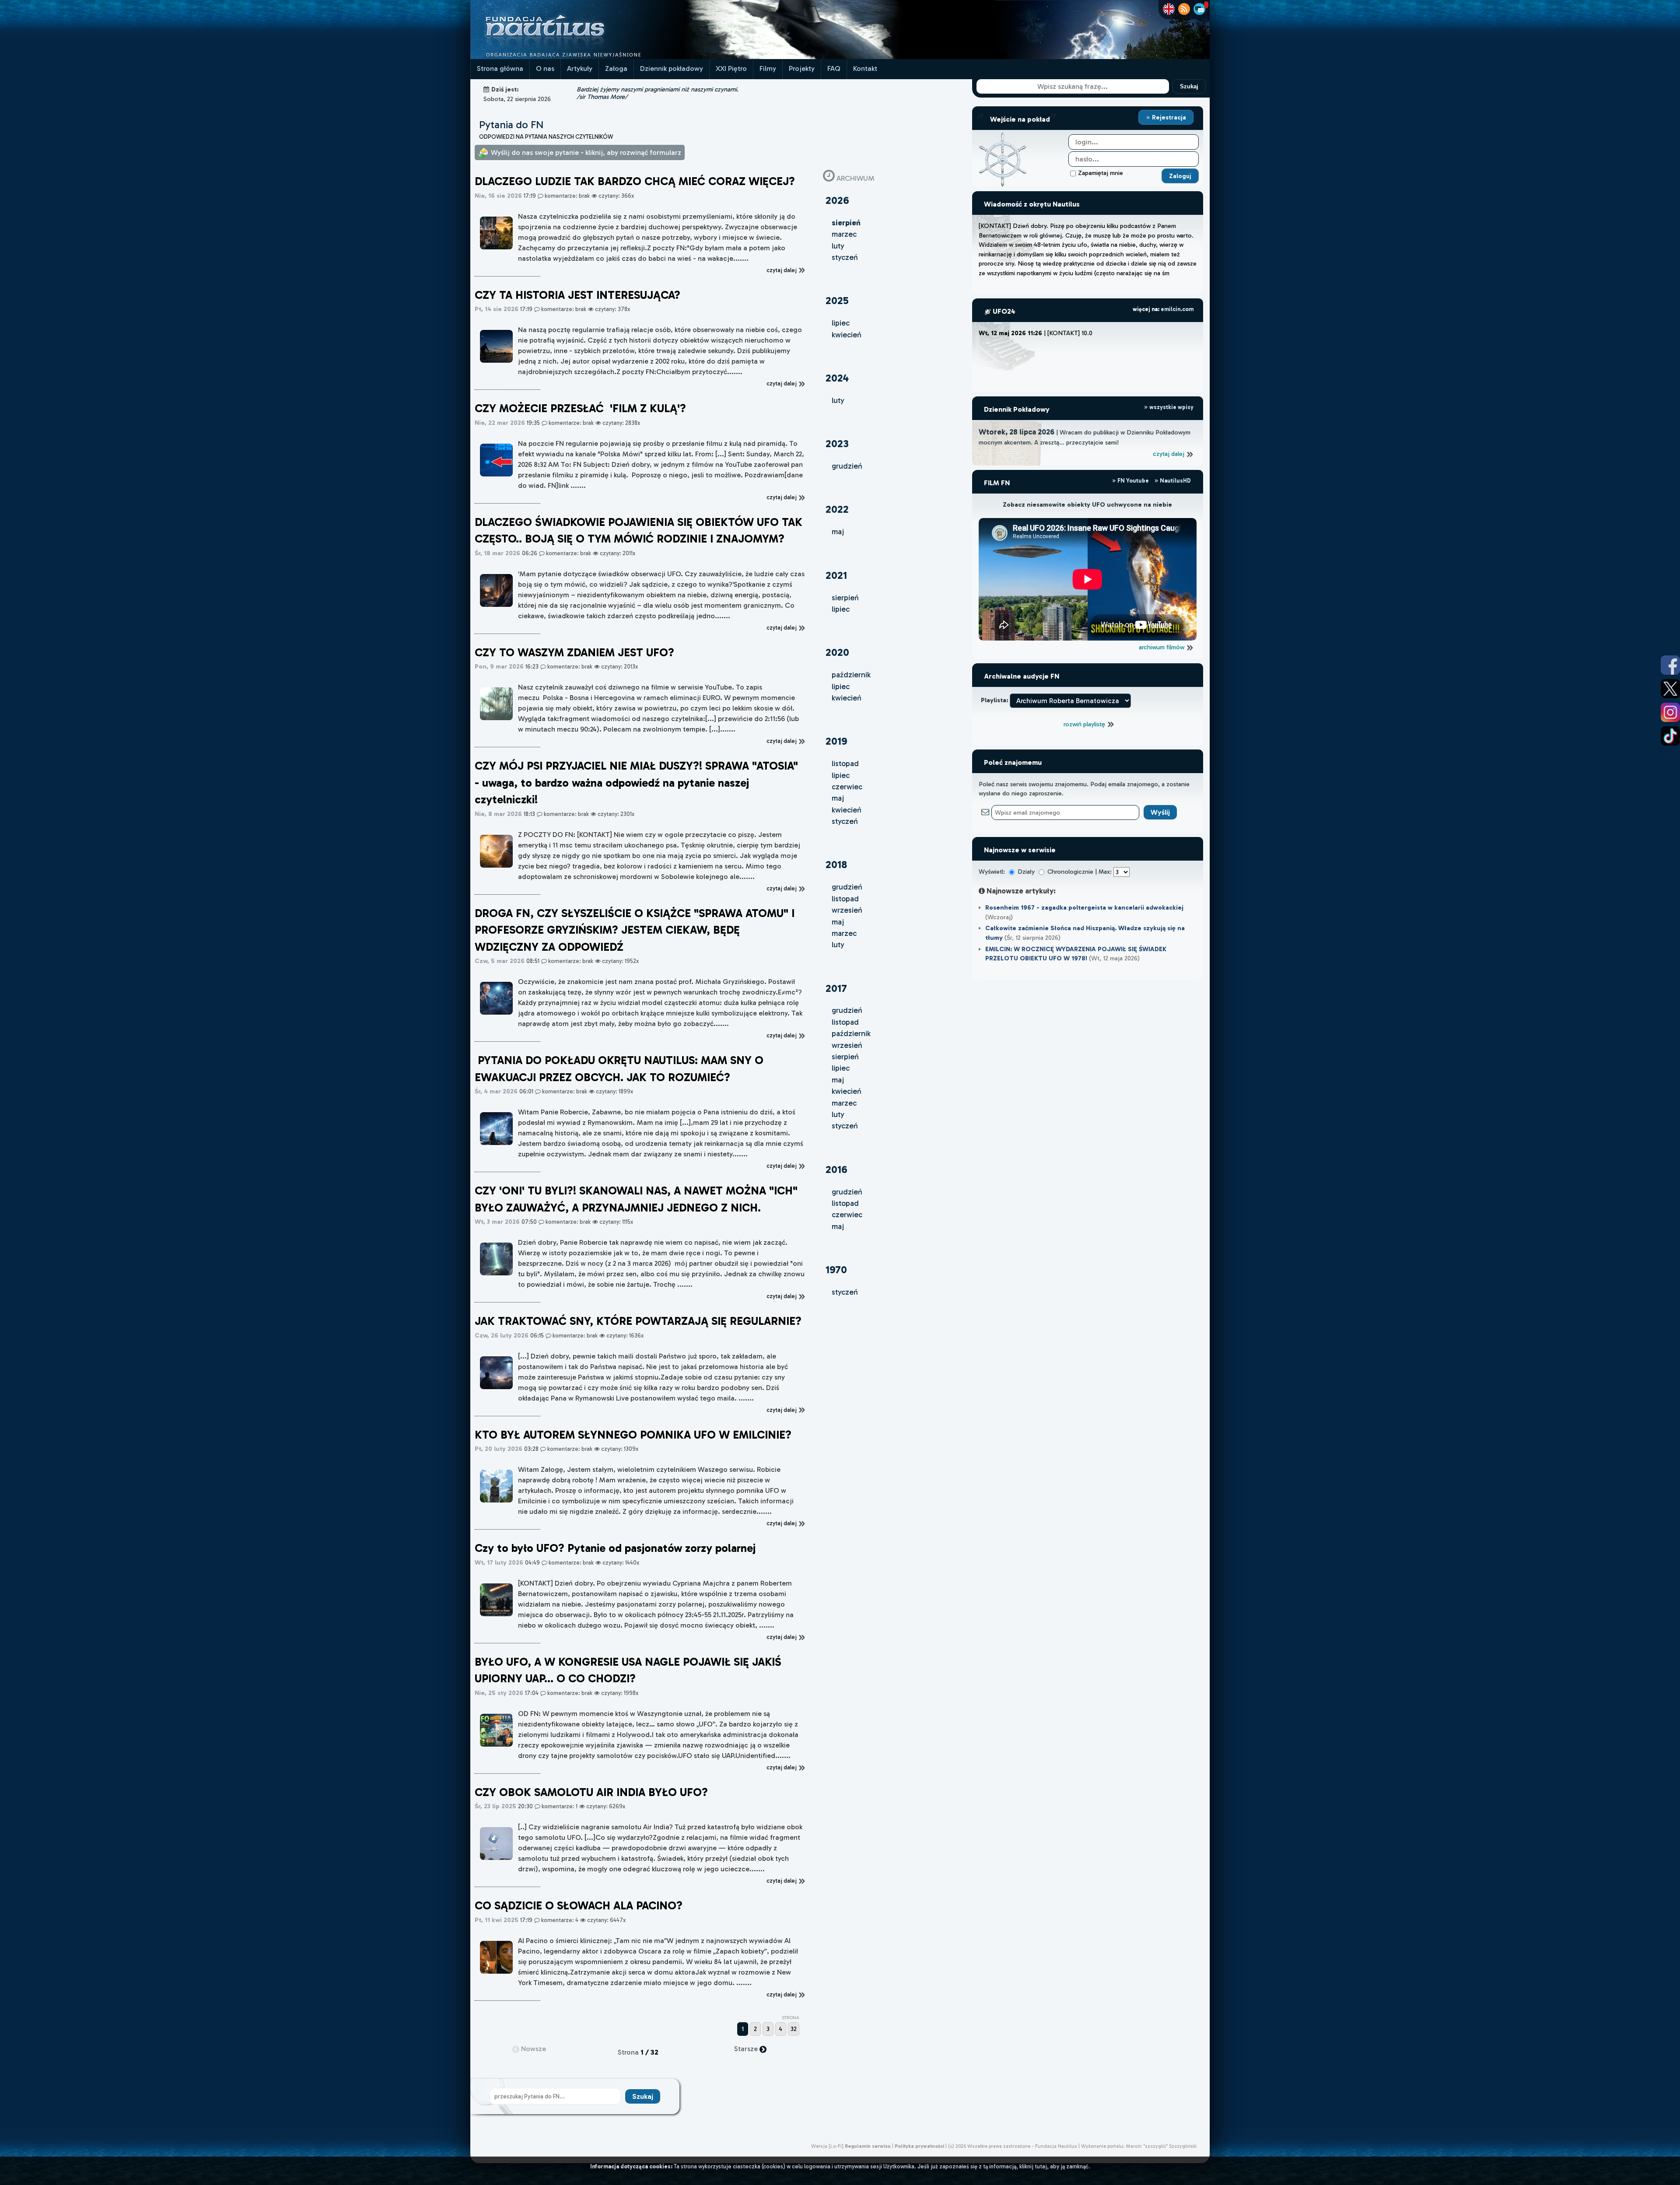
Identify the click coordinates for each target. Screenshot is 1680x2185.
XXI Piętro (731, 68)
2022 (837, 509)
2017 (836, 988)
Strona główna (500, 68)
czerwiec (847, 787)
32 (794, 2029)
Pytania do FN (511, 124)
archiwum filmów (1162, 647)
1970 (836, 1269)
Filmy (768, 68)
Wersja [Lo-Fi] (827, 2146)
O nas (545, 68)
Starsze (747, 2049)
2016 (836, 1169)
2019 (836, 741)
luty (838, 246)
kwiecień (847, 335)
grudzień (847, 466)
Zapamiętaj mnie (1101, 173)
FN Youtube (1133, 481)
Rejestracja (1168, 117)
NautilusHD (1175, 481)
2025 (837, 300)
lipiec (841, 323)
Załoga (616, 68)
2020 (837, 652)
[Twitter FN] (1670, 689)
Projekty (802, 68)
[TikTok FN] (1670, 736)
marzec (844, 234)
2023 (837, 443)
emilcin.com (1177, 309)
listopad (845, 763)
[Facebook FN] (1670, 665)
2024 (837, 378)
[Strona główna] (577, 57)
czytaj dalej (1169, 454)
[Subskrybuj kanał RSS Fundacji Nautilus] (1184, 9)
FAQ (834, 68)
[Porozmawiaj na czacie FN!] (1199, 9)
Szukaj (1189, 86)
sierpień (845, 598)
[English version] (1169, 9)
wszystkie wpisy (1171, 407)
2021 (836, 575)
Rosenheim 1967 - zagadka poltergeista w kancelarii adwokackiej (1084, 907)
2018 (836, 864)
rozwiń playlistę (1085, 724)
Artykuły (580, 68)
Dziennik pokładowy (672, 68)
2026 (837, 200)
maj (838, 532)
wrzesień (847, 910)
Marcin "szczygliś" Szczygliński (1161, 2146)
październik (851, 675)
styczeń (845, 257)
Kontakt (865, 68)
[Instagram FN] (1670, 712)
